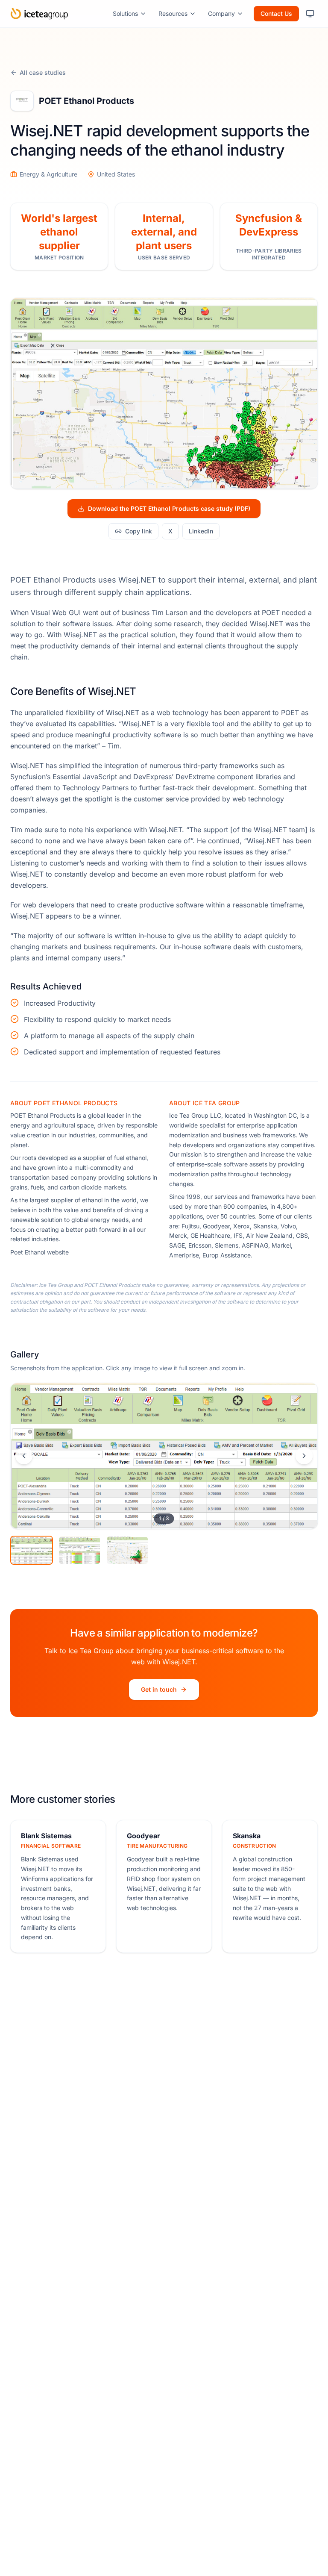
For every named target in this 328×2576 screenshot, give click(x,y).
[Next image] (304, 1456)
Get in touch (159, 1689)
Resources (173, 13)
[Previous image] (24, 1456)
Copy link (139, 531)
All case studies (43, 72)
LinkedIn (201, 531)
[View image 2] (79, 1550)
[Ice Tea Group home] (39, 14)
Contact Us (276, 13)
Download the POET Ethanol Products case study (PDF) (169, 508)
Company (221, 13)
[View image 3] (127, 1550)
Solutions (125, 13)
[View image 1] (32, 1550)
